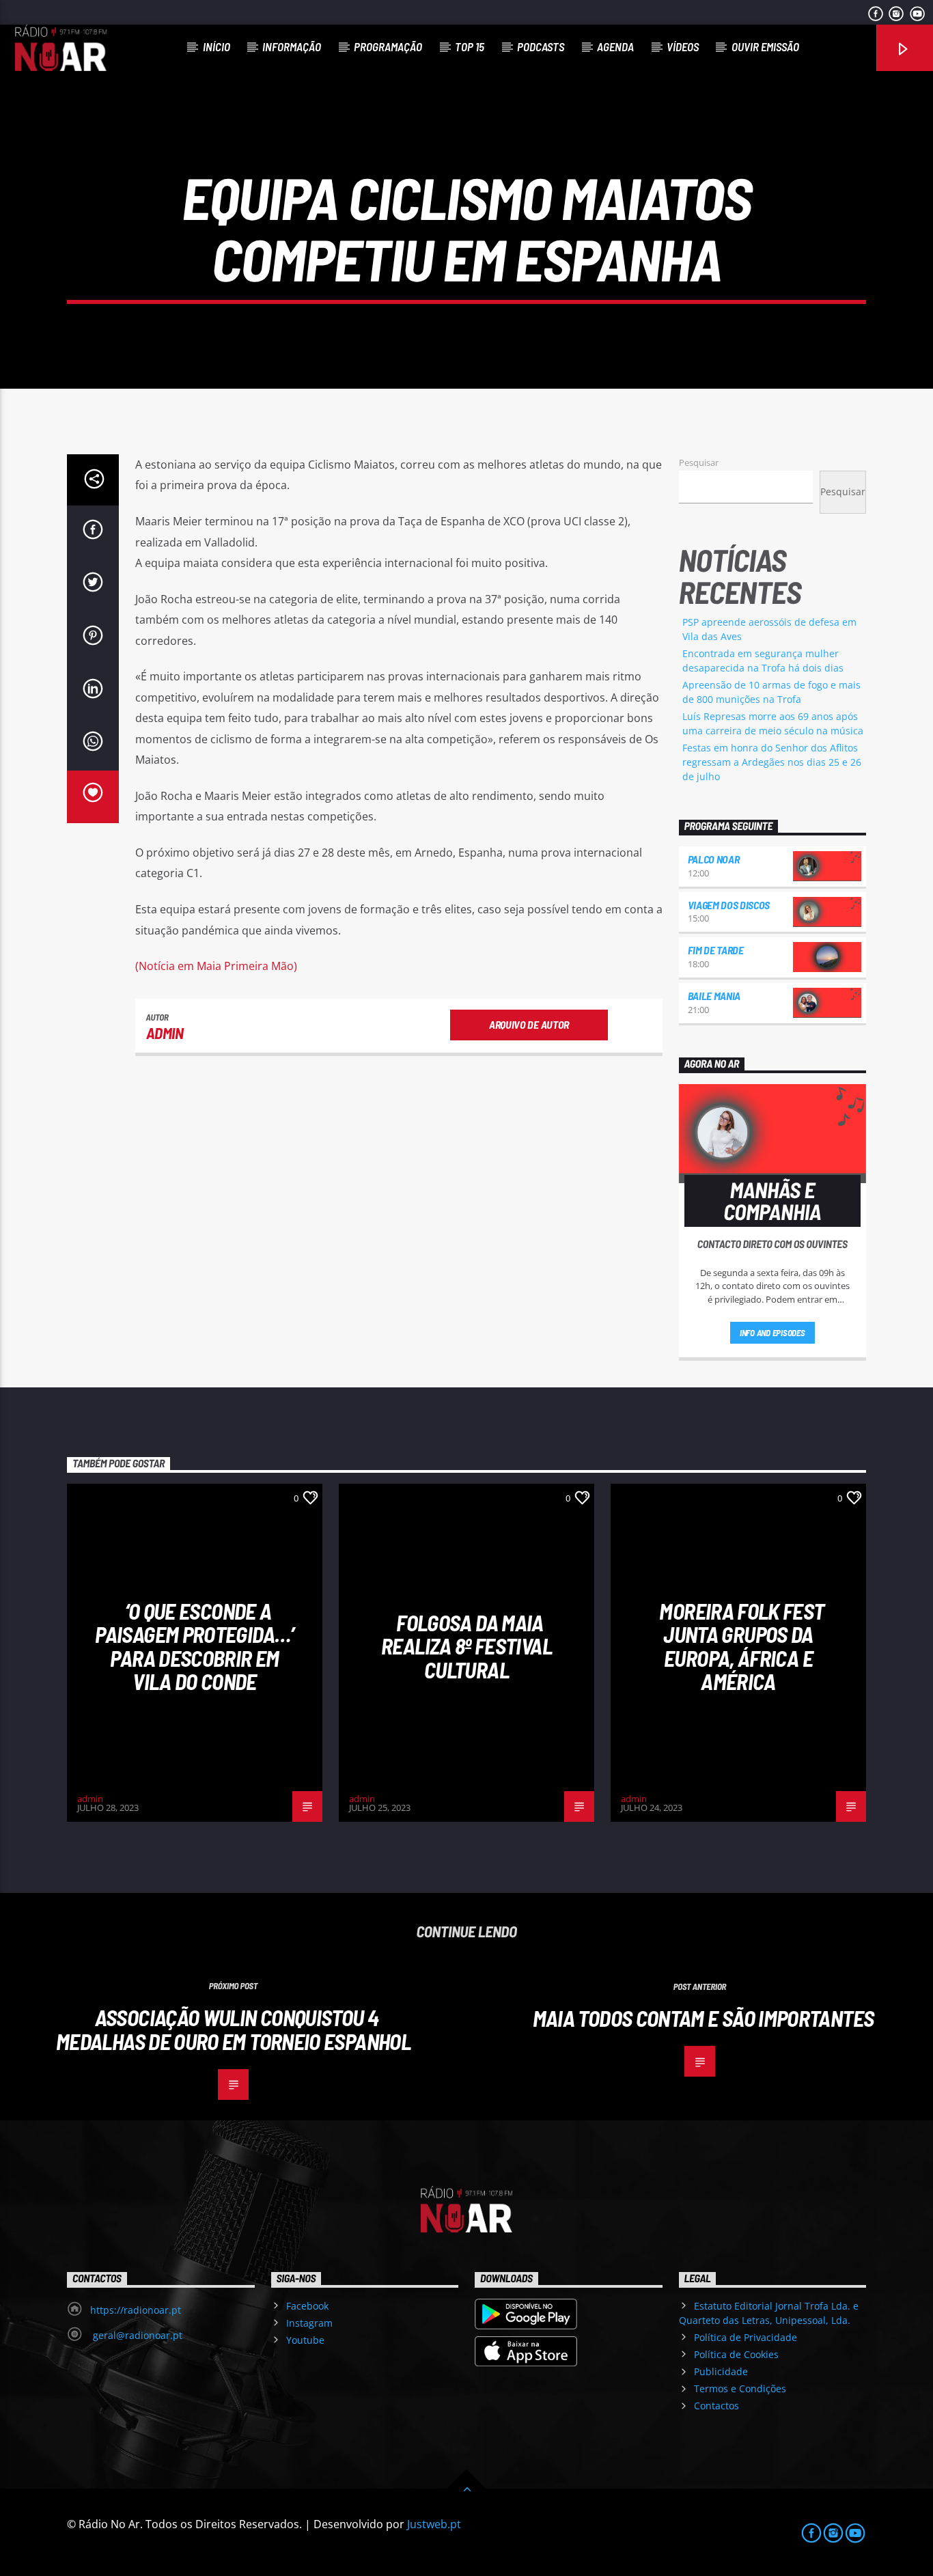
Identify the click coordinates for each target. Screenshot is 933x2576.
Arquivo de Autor (529, 1024)
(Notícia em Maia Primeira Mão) (216, 966)
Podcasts (541, 46)
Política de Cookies (736, 2354)
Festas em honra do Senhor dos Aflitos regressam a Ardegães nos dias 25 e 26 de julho (772, 762)
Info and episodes (772, 1333)
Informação (292, 46)
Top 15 (470, 46)
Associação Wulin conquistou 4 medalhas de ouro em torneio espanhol (233, 2029)
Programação (388, 46)
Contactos (716, 2406)
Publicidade (721, 2371)
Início (217, 46)
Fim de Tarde (716, 950)
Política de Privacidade (746, 2337)
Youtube (305, 2340)
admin (165, 1033)
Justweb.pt (434, 2524)
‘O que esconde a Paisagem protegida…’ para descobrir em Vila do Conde (194, 1646)
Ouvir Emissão (765, 46)
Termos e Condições (740, 2388)
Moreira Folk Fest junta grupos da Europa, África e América (741, 1646)
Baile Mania (714, 996)
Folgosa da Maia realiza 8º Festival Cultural (466, 1646)
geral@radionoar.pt (136, 2335)
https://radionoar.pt (136, 2310)
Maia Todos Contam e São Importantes (704, 2018)
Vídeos (683, 46)
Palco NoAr (714, 859)
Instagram (309, 2323)
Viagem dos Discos (729, 905)
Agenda (615, 46)
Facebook (307, 2306)
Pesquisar (699, 462)
